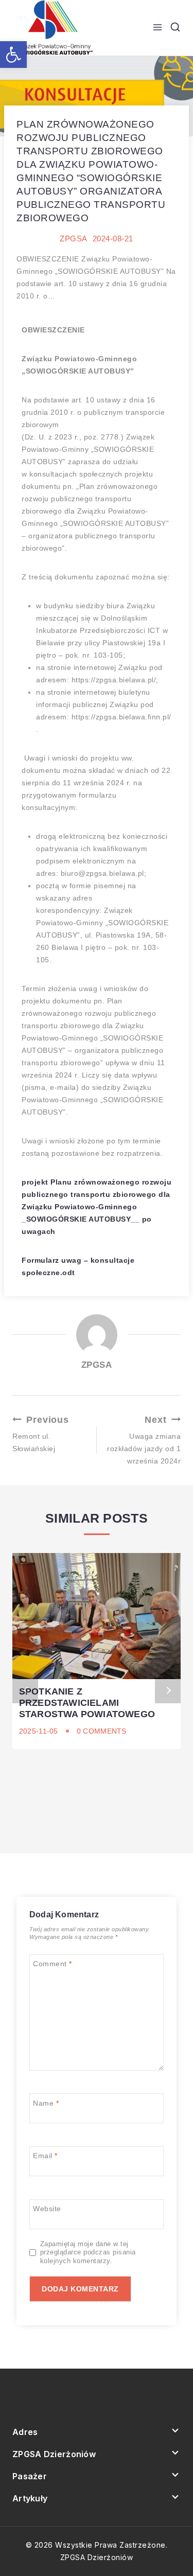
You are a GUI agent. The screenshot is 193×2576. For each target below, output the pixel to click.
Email (45, 2156)
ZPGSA (74, 239)
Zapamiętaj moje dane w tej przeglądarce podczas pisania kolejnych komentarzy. (88, 2253)
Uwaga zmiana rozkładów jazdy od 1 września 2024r (144, 1440)
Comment (52, 1964)
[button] (13, 55)
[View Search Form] (175, 28)
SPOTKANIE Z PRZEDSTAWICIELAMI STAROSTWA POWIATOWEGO (87, 1703)
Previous (25, 1690)
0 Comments (102, 1731)
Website (47, 2209)
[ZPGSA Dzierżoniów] (54, 28)
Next (168, 1690)
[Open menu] (157, 28)
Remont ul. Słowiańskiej (41, 1434)
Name (46, 2103)
